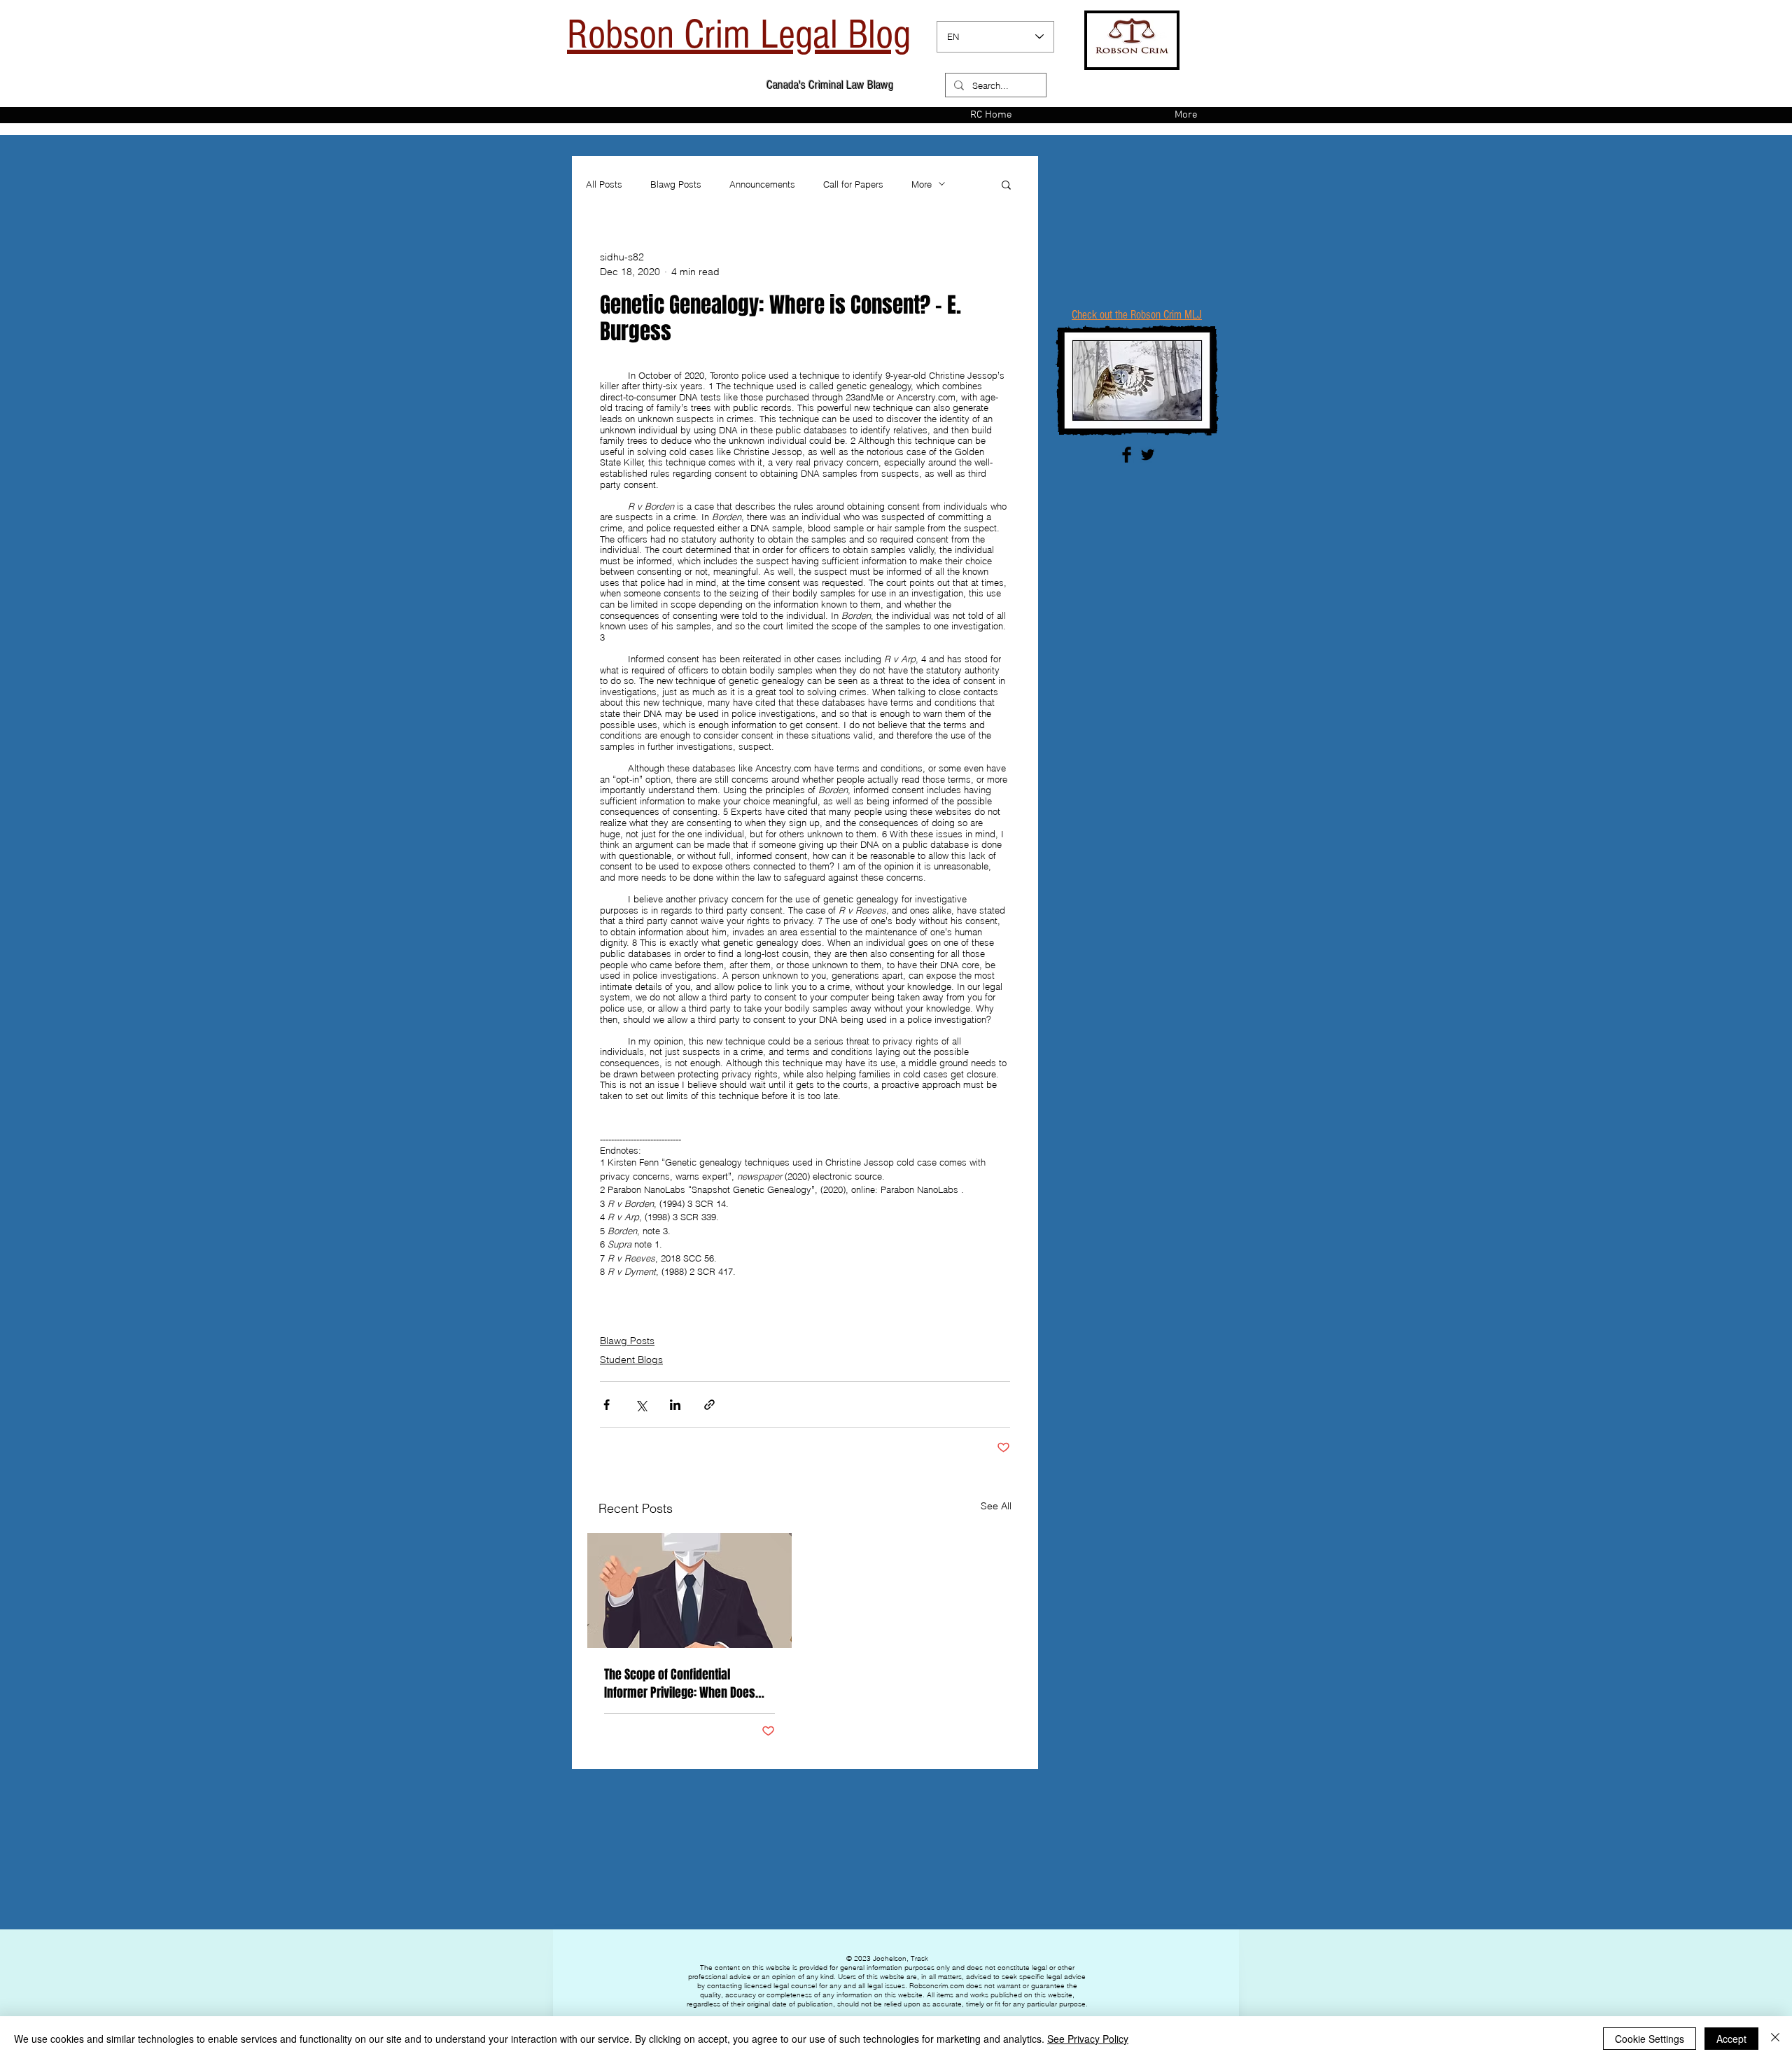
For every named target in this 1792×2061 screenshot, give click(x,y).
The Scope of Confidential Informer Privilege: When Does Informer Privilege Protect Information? (680, 1684)
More (922, 184)
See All (996, 1506)
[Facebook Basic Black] (1127, 455)
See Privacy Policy (1088, 2039)
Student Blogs (631, 1360)
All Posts (604, 184)
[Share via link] (709, 1405)
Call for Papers (853, 184)
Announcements (762, 184)
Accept (1731, 2039)
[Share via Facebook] (607, 1405)
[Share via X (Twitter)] (641, 1405)
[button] (1006, 184)
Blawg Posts (676, 184)
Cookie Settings (1650, 2039)
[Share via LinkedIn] (675, 1405)
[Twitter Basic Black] (1148, 455)
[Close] (1775, 2039)
